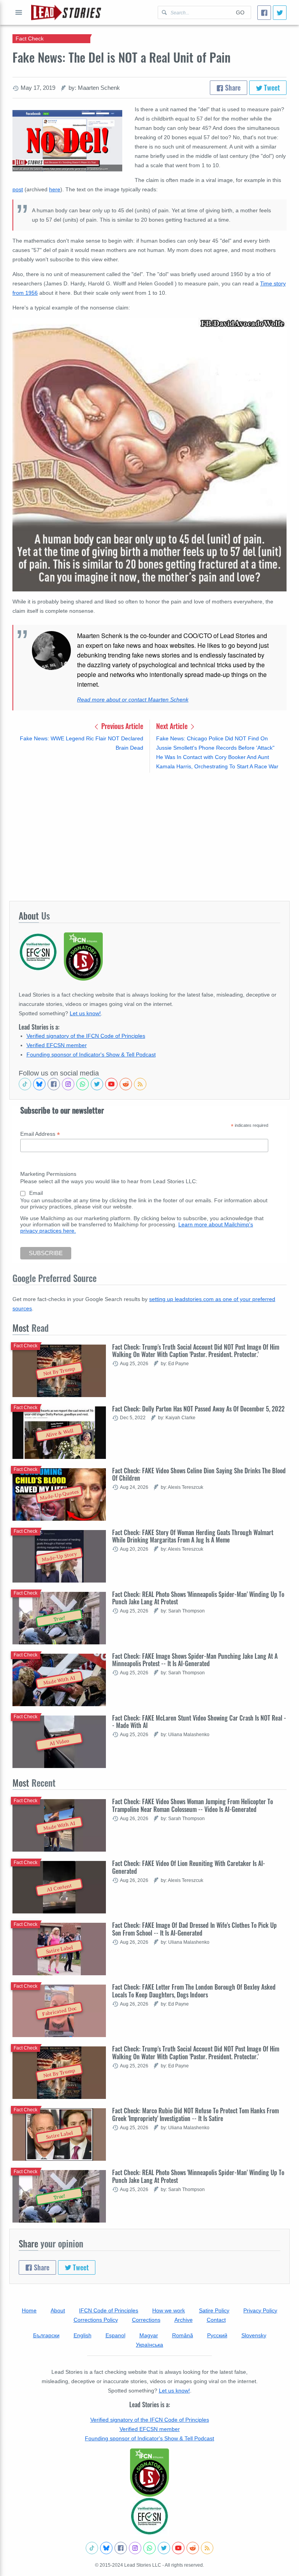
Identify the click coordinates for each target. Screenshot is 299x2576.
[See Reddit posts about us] (126, 1084)
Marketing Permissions (48, 1174)
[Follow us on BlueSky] (39, 1084)
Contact (216, 2320)
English (83, 2335)
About (58, 2310)
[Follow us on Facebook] (54, 1084)
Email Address (40, 1134)
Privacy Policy (260, 2310)
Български (46, 2335)
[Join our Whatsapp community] (83, 1084)
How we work (169, 2310)
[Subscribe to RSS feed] (140, 1084)
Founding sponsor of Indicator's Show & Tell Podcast (91, 1055)
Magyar (149, 2335)
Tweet (271, 87)
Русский (217, 2335)
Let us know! (85, 1013)
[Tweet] (280, 13)
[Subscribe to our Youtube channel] (111, 1084)
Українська (149, 2345)
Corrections (146, 2320)
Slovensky (254, 2335)
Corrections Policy (96, 2320)
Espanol (115, 2335)
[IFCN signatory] (149, 2473)
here (55, 189)
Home (29, 2310)
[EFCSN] (149, 2516)
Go (240, 12)
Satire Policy (214, 2310)
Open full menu (19, 12)
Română (183, 2335)
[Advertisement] (149, 836)
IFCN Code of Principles (109, 2310)
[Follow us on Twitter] (97, 1084)
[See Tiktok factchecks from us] (25, 1084)
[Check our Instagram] (68, 1084)
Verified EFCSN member (57, 1045)
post (18, 189)
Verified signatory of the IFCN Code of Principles (86, 1036)
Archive (184, 2320)
